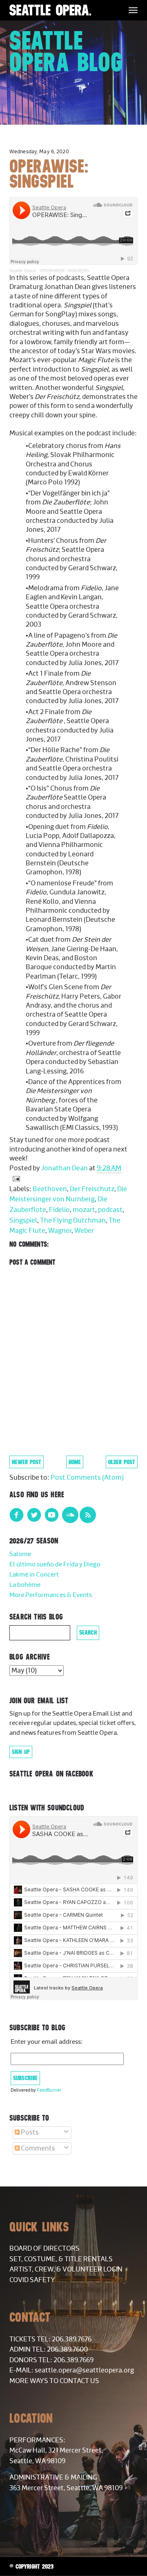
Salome (20, 1554)
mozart (84, 1210)
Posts (29, 2132)
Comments (37, 2148)
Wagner (60, 1231)
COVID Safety (32, 2280)
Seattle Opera (23, 270)
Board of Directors (45, 2249)
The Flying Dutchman (73, 1221)
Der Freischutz (92, 1189)
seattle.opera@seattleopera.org (84, 2370)
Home (75, 1462)
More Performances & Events (51, 1595)
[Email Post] (15, 1178)
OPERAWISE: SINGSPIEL (65, 270)
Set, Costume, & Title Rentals (61, 2259)
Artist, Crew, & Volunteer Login (66, 2269)
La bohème (25, 1585)
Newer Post (27, 1462)
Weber (84, 1231)
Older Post (122, 1462)
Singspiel (23, 1221)
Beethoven (50, 1189)
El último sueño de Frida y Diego (55, 1565)
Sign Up (21, 1752)
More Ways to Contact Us (54, 2381)
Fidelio (59, 1210)
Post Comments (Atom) (87, 1478)
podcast (110, 1210)
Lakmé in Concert (34, 1575)
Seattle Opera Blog (66, 51)
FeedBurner (49, 2090)
